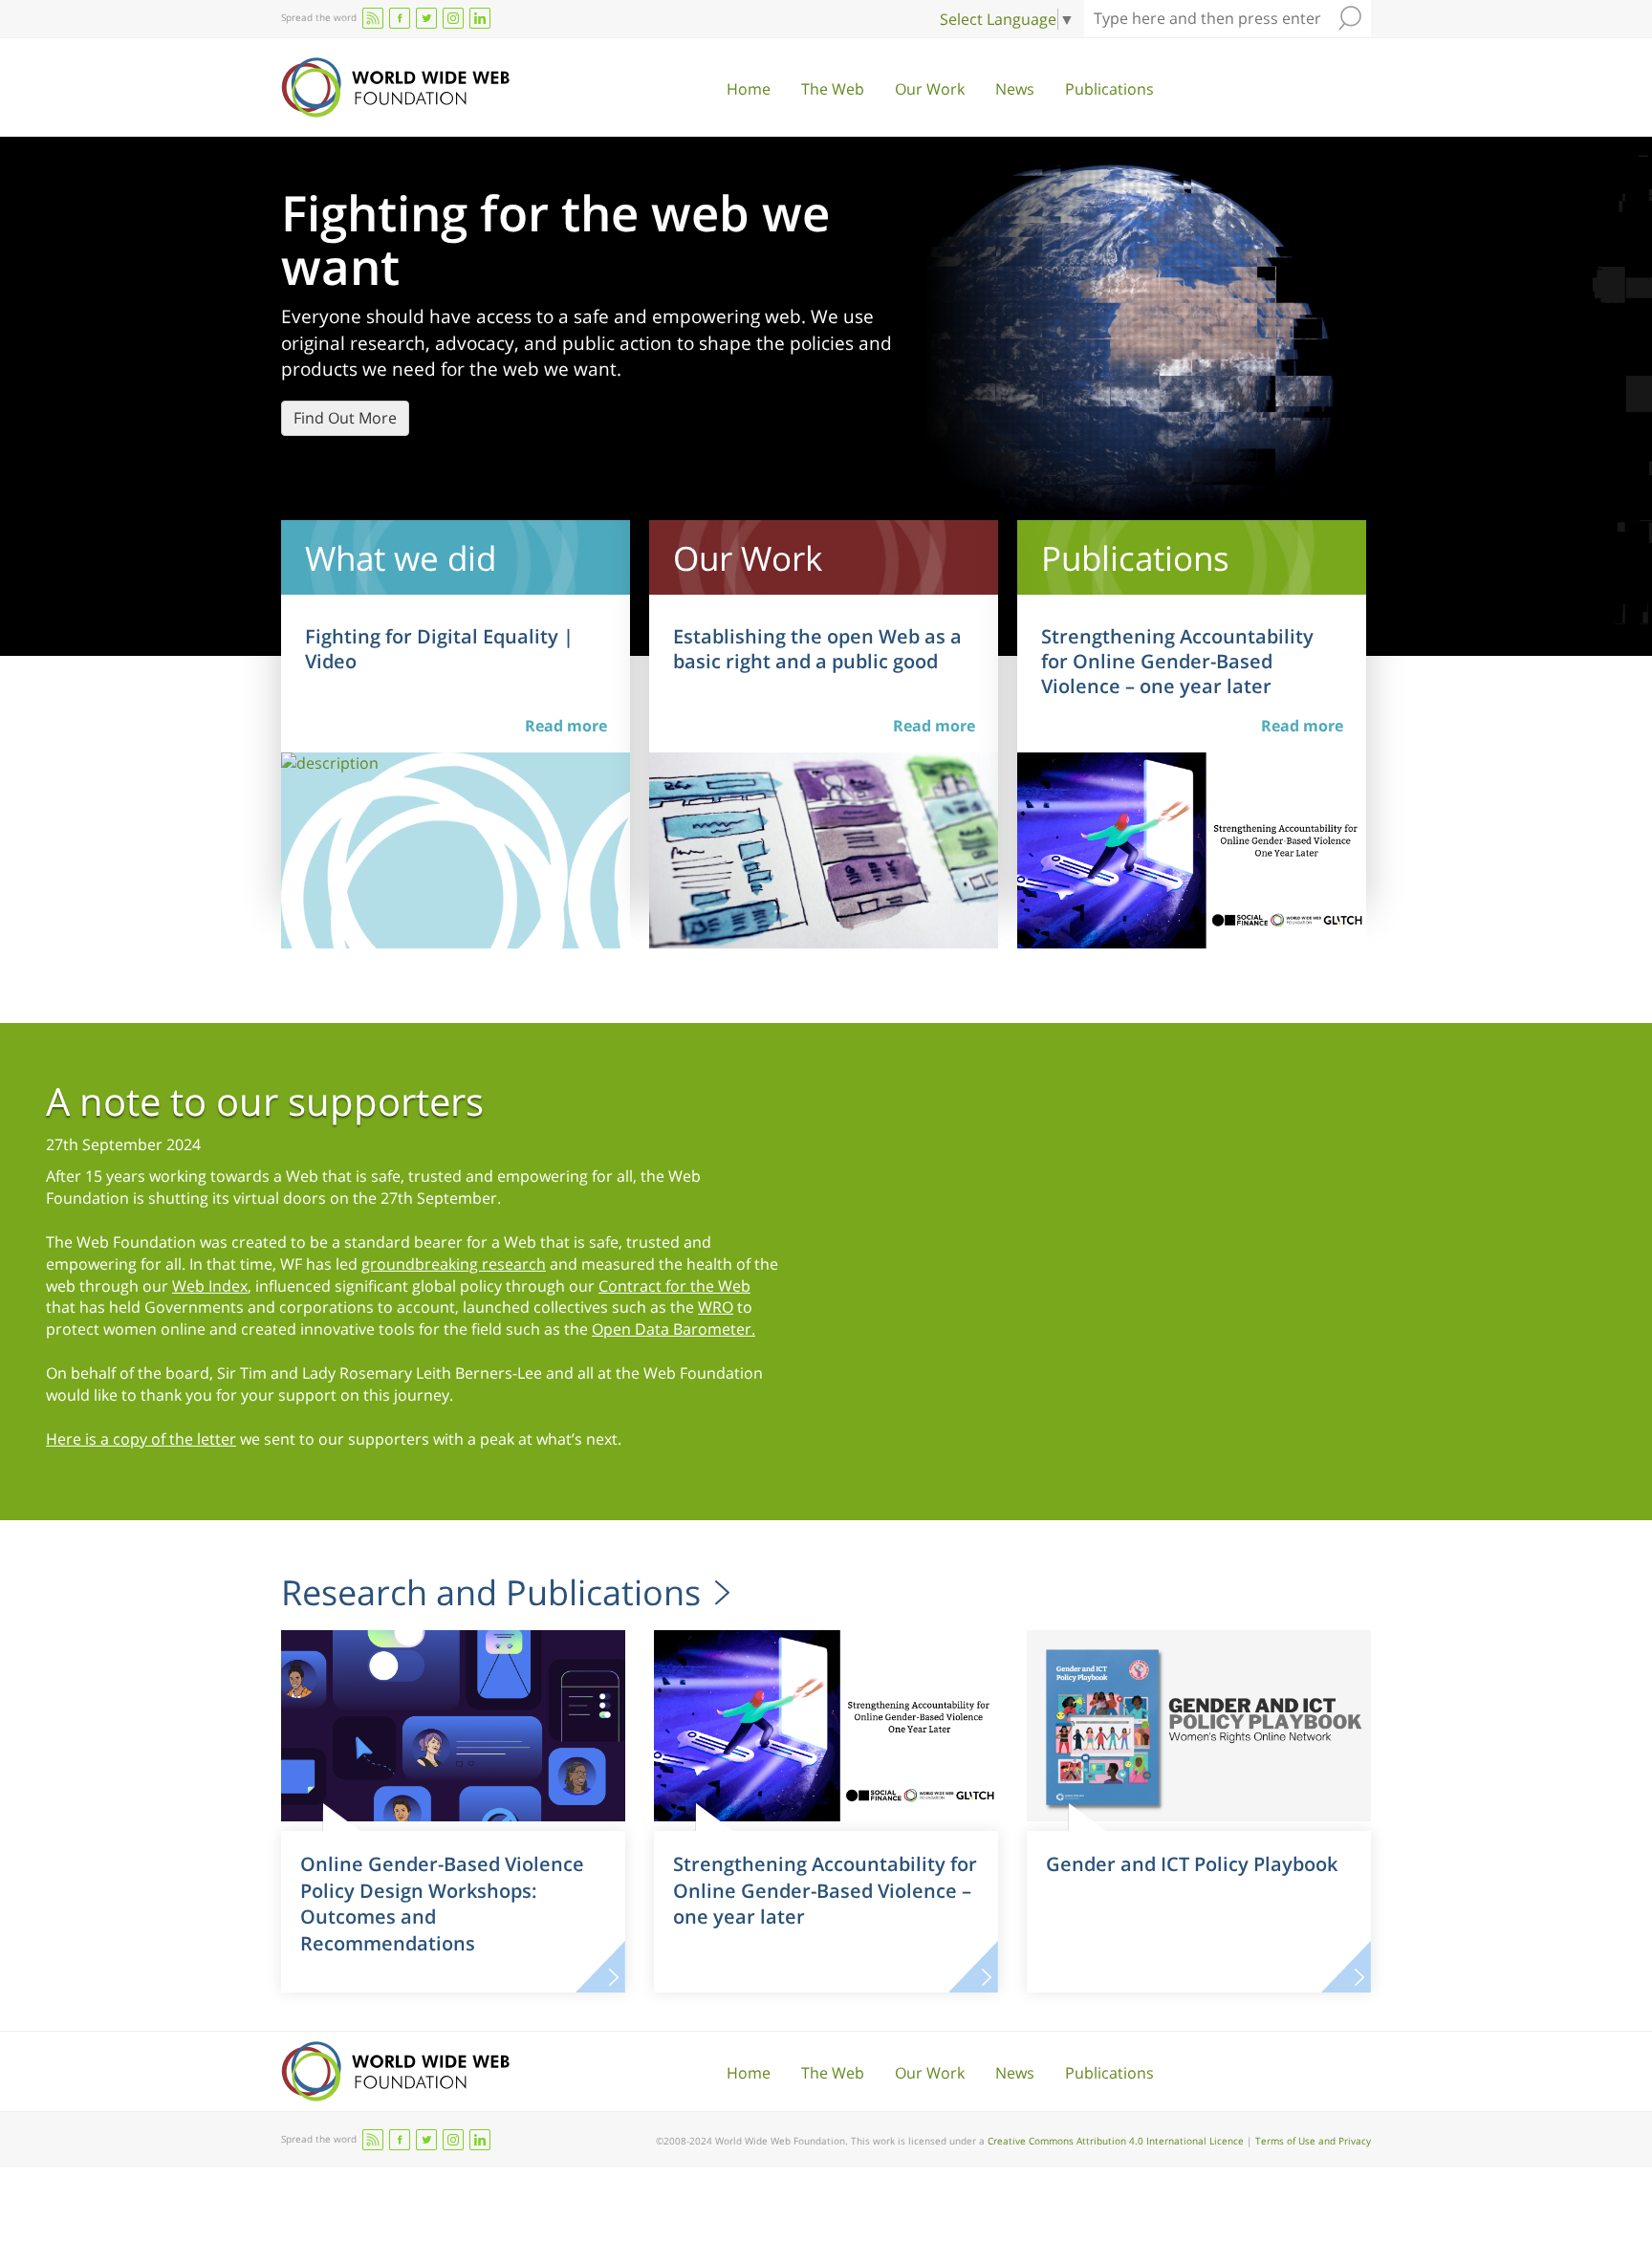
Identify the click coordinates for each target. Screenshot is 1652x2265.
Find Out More (345, 418)
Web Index (210, 1286)
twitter (426, 18)
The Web (833, 89)
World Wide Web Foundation (395, 87)
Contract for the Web (674, 1286)
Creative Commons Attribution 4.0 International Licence (1116, 2141)
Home (749, 89)
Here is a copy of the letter (141, 1439)
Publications (1109, 89)
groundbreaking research (454, 1264)
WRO (716, 1307)
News (1015, 89)
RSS (373, 18)
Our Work (930, 89)
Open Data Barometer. (674, 1329)
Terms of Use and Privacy (1313, 2141)
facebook (400, 18)
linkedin (480, 18)
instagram (453, 18)
